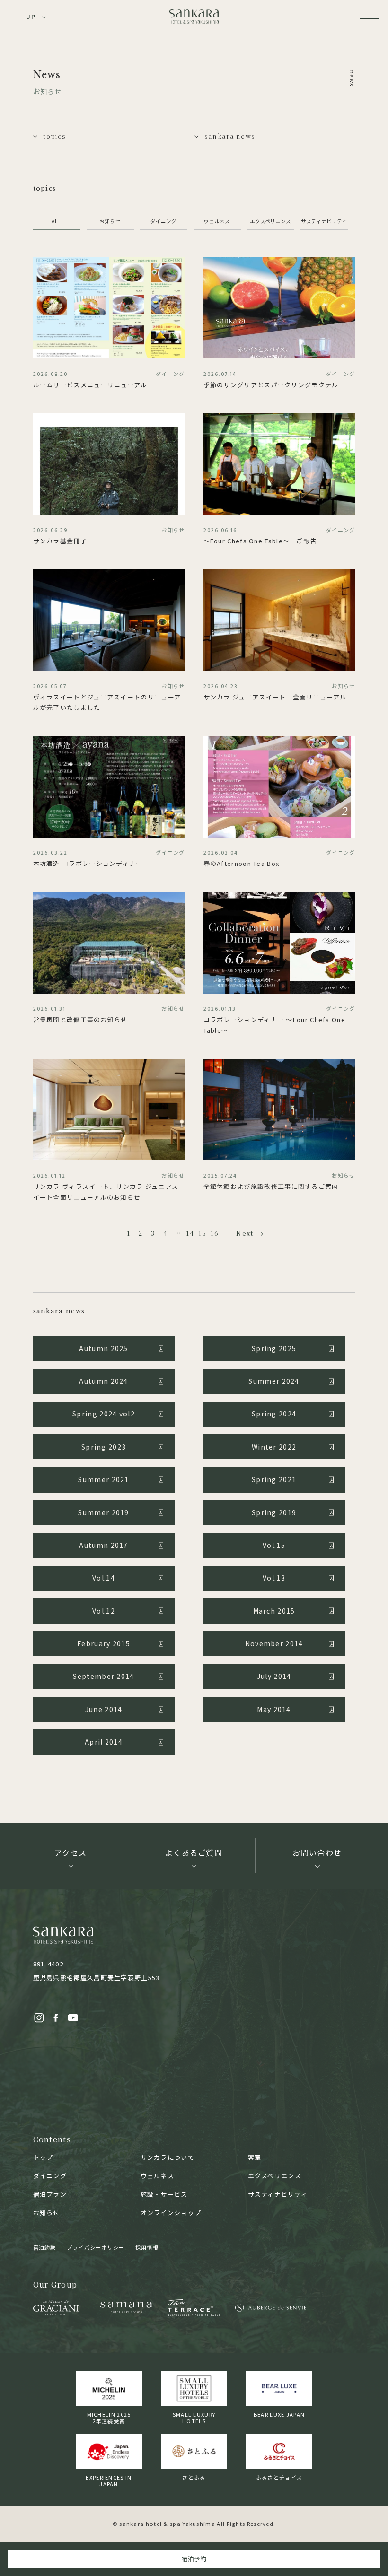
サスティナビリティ (324, 221)
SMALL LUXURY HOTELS (194, 2418)
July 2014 (274, 1676)
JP (31, 16)
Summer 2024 (274, 1381)
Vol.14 (104, 1578)
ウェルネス (217, 221)
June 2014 (104, 1709)
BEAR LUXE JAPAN (279, 2414)
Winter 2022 (274, 1447)
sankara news (230, 136)
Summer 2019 (103, 1512)
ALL (57, 221)
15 (202, 1233)
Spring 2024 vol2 (104, 1414)
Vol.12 (104, 1611)
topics (54, 136)
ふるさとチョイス (279, 2477)
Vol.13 (274, 1578)
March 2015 (274, 1611)
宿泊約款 (45, 2247)
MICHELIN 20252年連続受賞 (109, 2418)
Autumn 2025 (103, 1348)
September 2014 (103, 1676)
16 (215, 1233)
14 (190, 1233)
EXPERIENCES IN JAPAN (109, 2480)
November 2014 (274, 1643)
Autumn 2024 (103, 1381)
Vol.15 (274, 1545)
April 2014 (104, 1742)
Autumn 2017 (103, 1545)
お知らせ (110, 221)
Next (245, 1233)
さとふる (194, 2477)
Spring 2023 (104, 1447)
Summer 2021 (103, 1479)
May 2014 (274, 1709)
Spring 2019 (274, 1512)
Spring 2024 (274, 1414)
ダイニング (163, 221)
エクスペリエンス (270, 221)
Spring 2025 (274, 1348)
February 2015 (104, 1643)
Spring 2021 (274, 1479)
